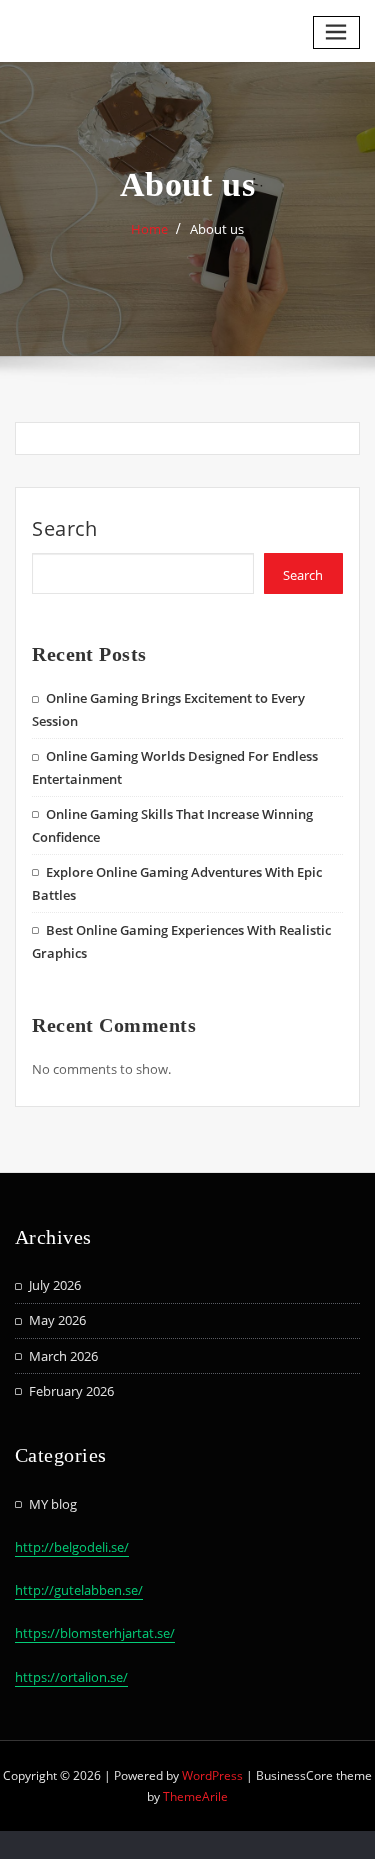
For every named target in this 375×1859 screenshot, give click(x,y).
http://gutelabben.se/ (79, 1590)
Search (65, 528)
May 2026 (57, 1320)
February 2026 (71, 1391)
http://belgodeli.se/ (72, 1547)
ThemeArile (195, 1796)
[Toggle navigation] (337, 32)
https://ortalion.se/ (71, 1677)
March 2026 (63, 1356)
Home (149, 229)
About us (217, 229)
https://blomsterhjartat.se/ (95, 1633)
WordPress (212, 1775)
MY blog (53, 1504)
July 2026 (55, 1285)
